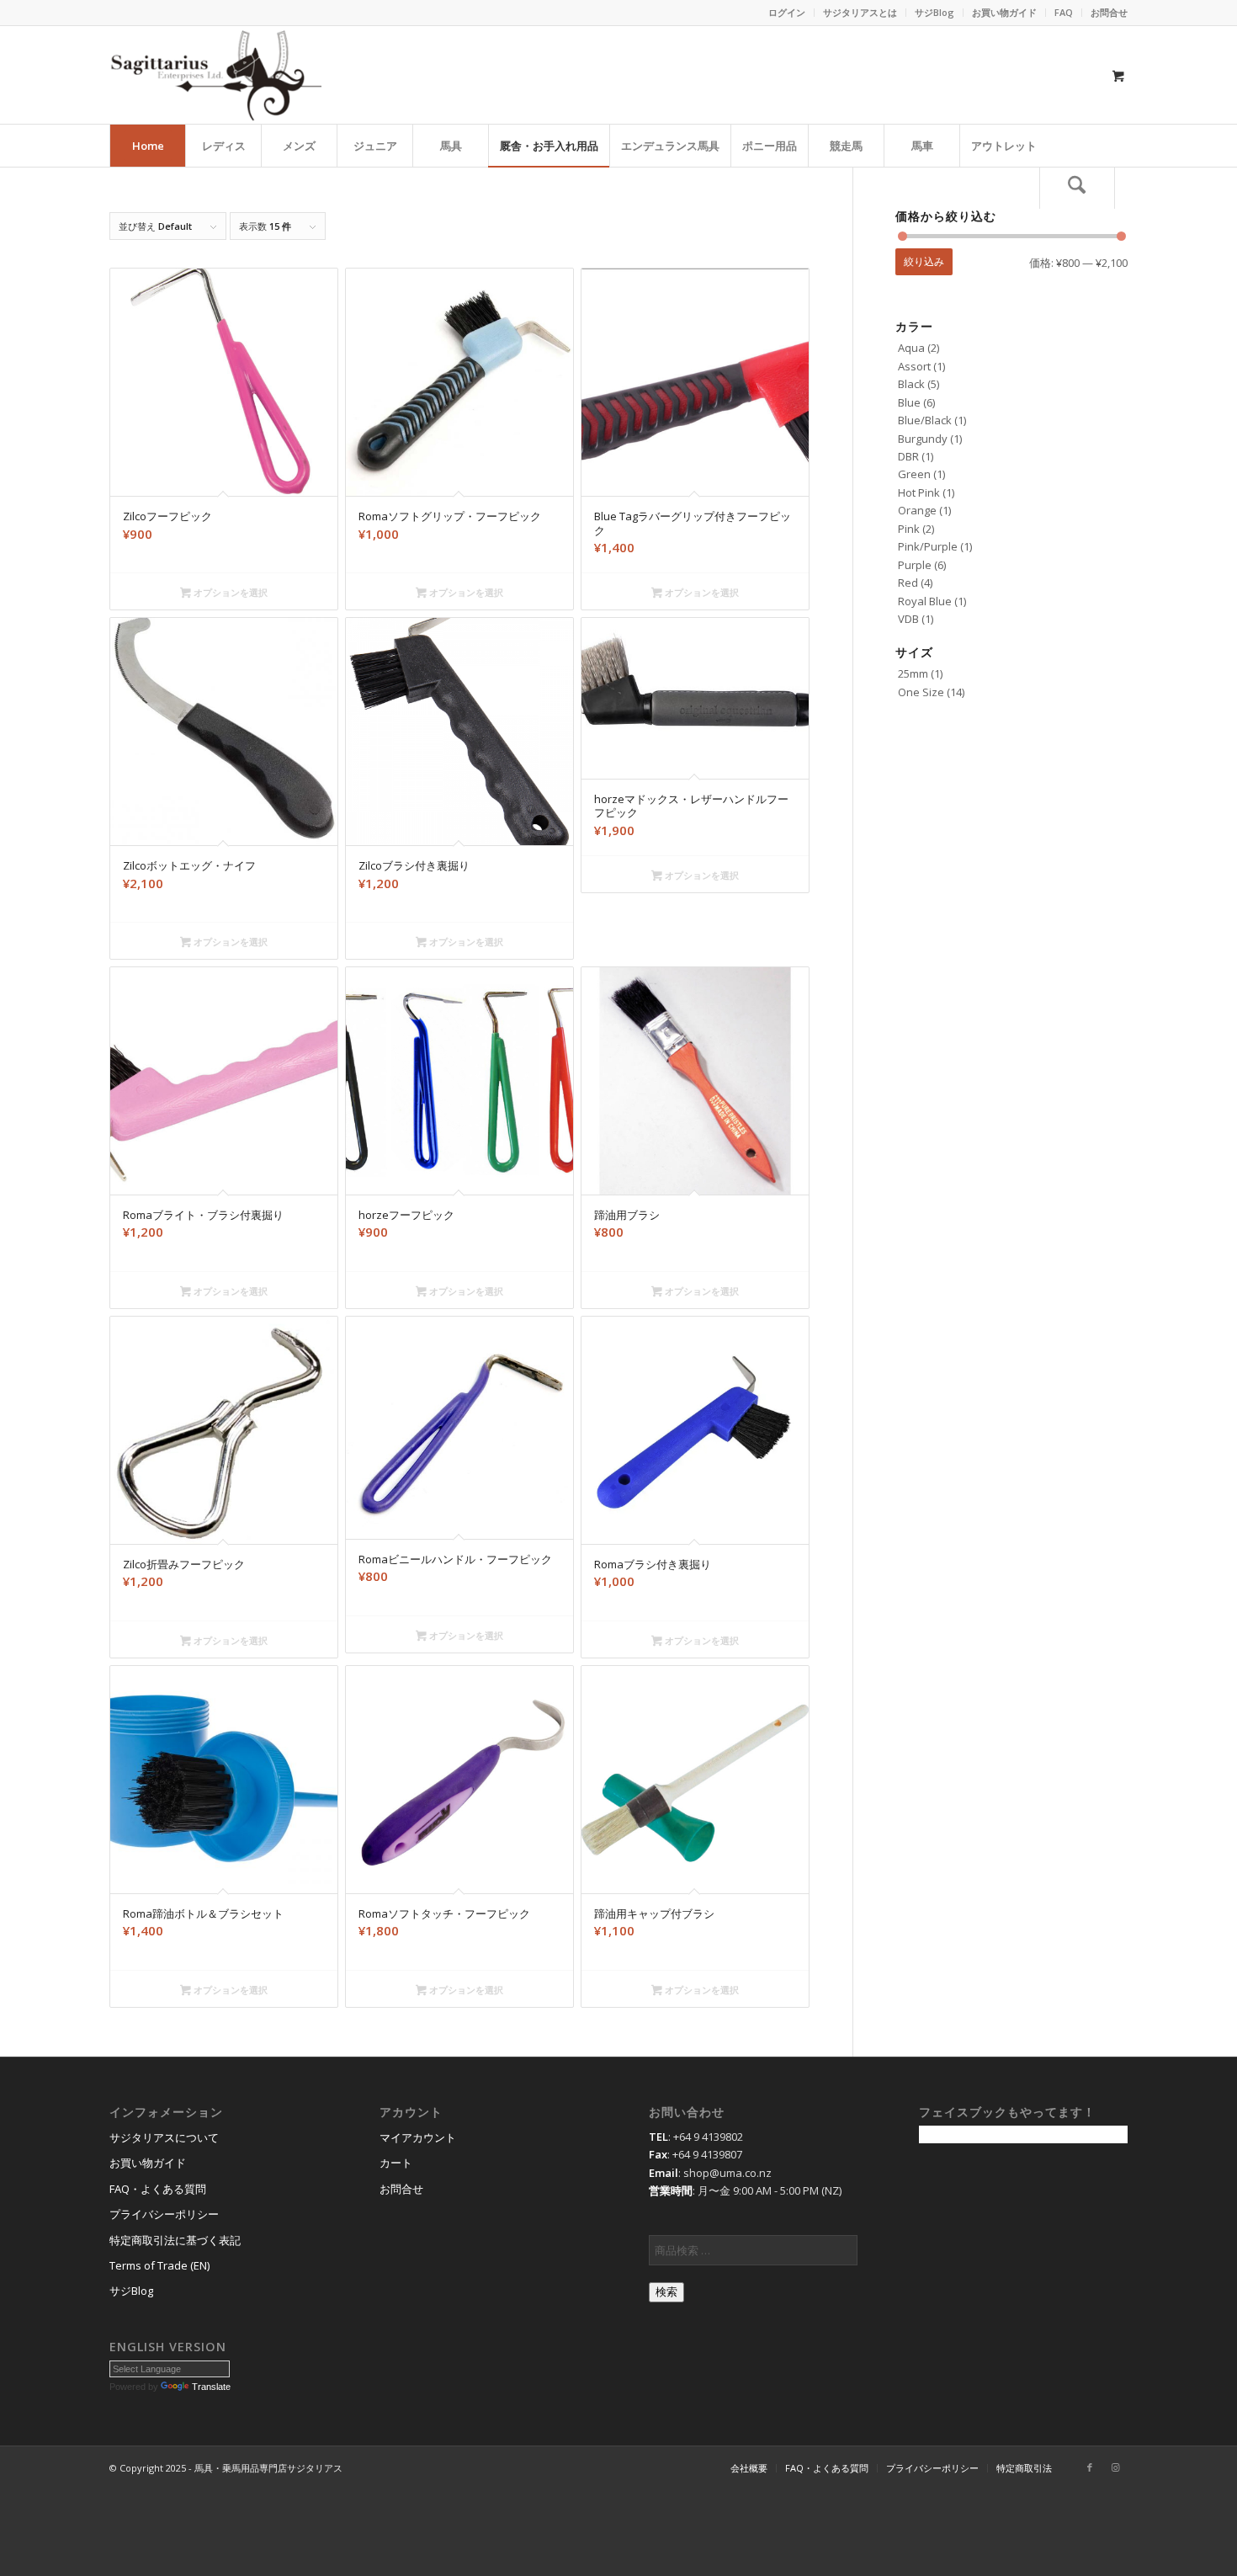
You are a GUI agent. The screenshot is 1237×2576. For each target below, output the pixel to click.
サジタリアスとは (860, 12)
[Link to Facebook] (1090, 2467)
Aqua (911, 348)
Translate (211, 2387)
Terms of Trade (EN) (159, 2265)
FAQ (1064, 12)
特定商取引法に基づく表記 (175, 2240)
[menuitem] (787, 13)
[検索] (1077, 188)
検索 (666, 2292)
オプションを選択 (229, 592)
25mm (913, 673)
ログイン (787, 12)
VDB (908, 619)
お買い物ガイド (1004, 12)
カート (396, 2163)
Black (911, 384)
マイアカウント (418, 2137)
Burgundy (923, 439)
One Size (921, 692)
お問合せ (1109, 12)
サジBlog (934, 12)
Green (914, 474)
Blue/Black (925, 420)
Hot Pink (919, 492)
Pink (909, 529)
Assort (914, 366)
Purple (915, 565)
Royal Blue (925, 601)
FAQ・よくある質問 (158, 2189)
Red (908, 583)
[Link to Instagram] (1115, 2467)
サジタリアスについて (164, 2137)
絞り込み (924, 261)
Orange (917, 510)
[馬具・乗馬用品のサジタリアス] (215, 75)
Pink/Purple (928, 546)
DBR (908, 456)
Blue (909, 402)
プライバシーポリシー (164, 2214)
